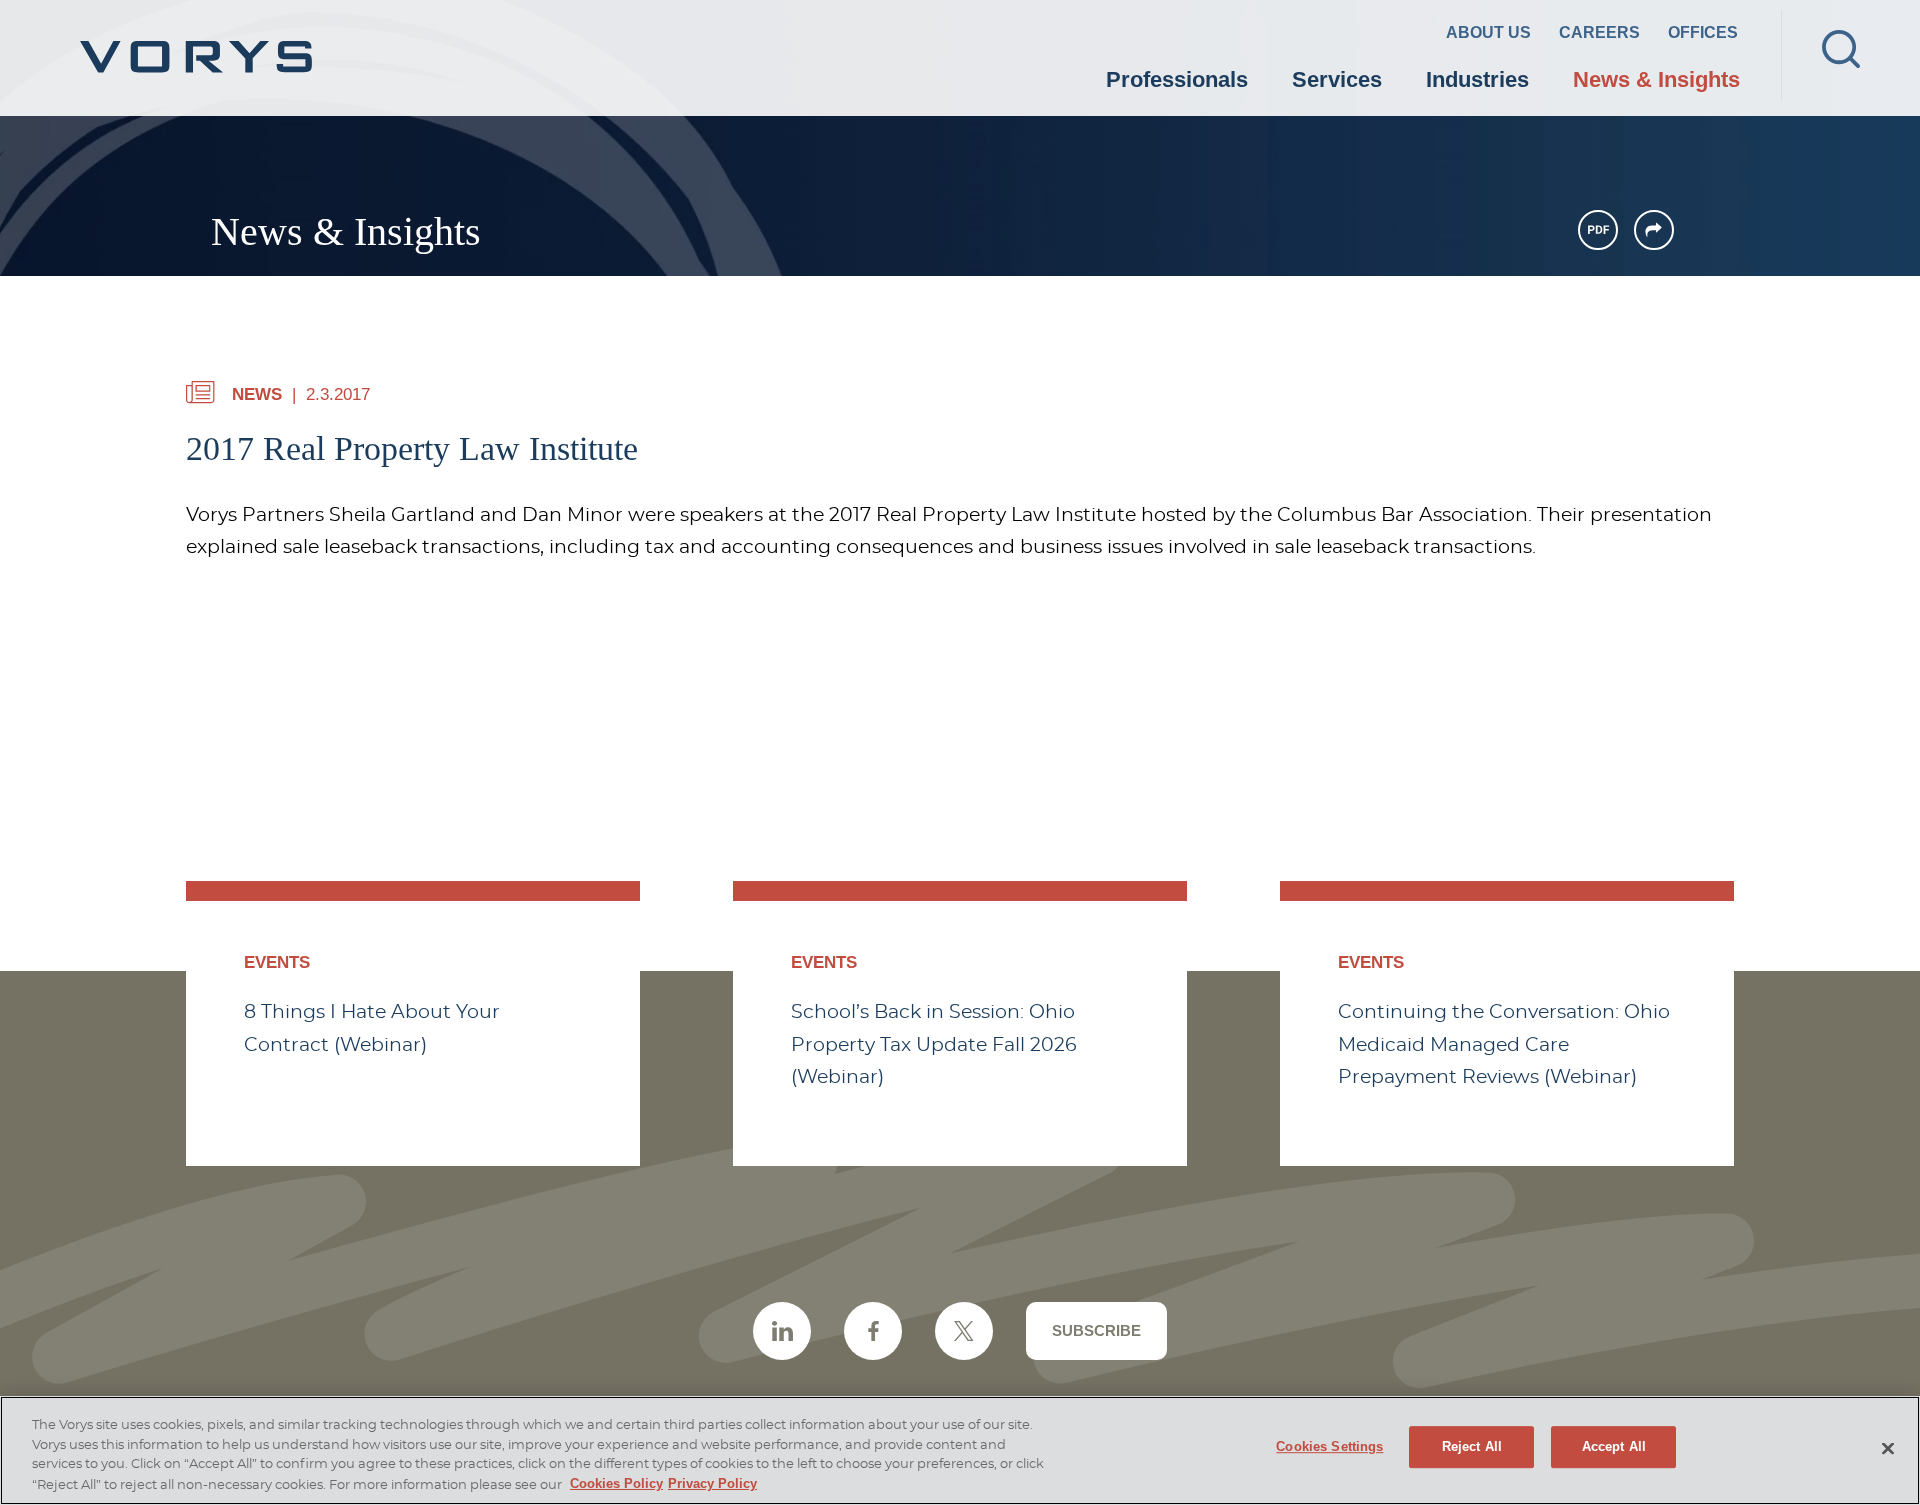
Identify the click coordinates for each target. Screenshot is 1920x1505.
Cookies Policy (616, 1483)
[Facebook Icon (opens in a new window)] (873, 1331)
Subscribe (1096, 1330)
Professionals (1177, 79)
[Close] (1888, 1449)
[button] (1654, 230)
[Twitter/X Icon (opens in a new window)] (964, 1331)
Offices (1703, 32)
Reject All (1472, 1447)
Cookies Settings (1329, 1447)
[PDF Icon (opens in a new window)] (1598, 230)
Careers (1599, 32)
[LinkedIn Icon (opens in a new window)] (782, 1331)
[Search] (1841, 49)
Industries (1477, 79)
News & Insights (1656, 79)
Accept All (1614, 1447)
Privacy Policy (712, 1483)
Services (1337, 79)
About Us (1488, 32)
